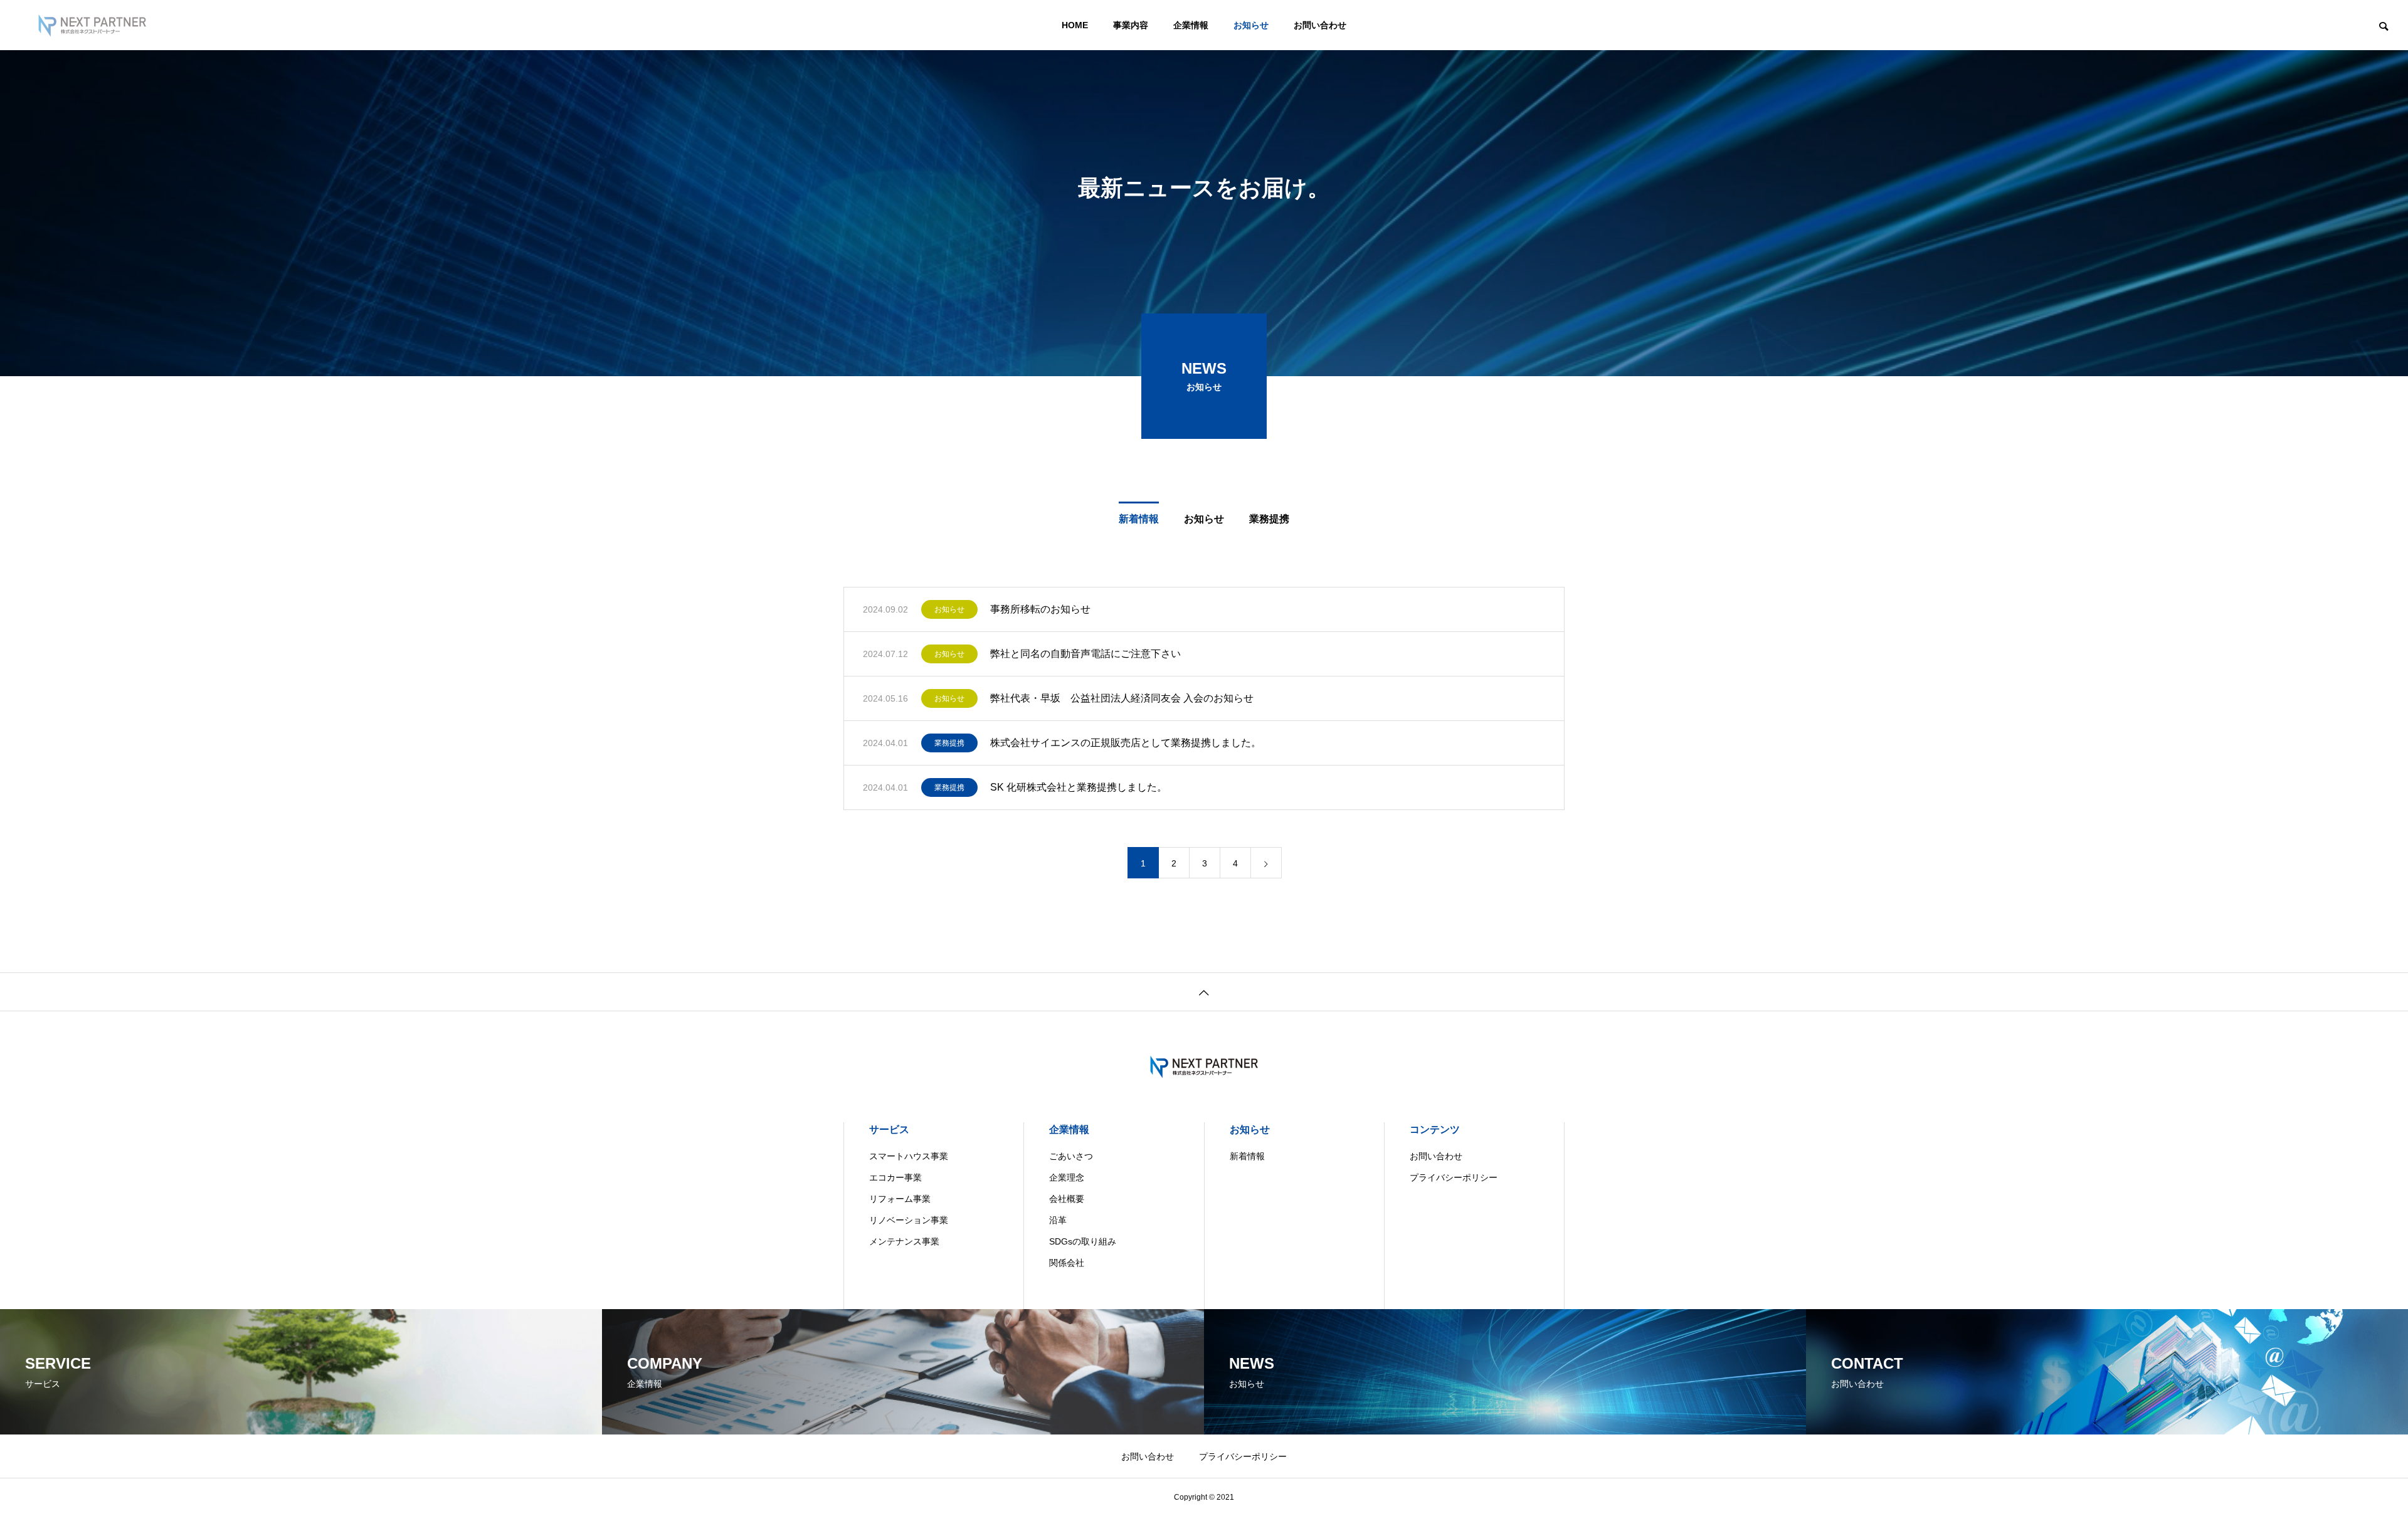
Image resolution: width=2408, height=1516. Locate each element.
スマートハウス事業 (909, 1156)
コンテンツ (1435, 1129)
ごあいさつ (1071, 1156)
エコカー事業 (895, 1177)
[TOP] (1204, 992)
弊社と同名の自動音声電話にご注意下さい (1085, 654)
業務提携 (1269, 519)
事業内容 (1131, 25)
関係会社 (1067, 1263)
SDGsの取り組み (1083, 1241)
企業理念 (1067, 1177)
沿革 (1058, 1220)
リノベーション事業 (909, 1220)
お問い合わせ (1320, 25)
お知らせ (1251, 25)
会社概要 (1067, 1199)
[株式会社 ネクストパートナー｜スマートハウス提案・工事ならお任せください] (92, 25)
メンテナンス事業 (904, 1241)
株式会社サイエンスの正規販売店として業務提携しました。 (1126, 743)
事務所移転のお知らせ (1040, 609)
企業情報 (1191, 25)
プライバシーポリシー (1454, 1177)
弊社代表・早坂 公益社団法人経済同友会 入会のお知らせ (1122, 698)
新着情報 (1139, 519)
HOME (1075, 25)
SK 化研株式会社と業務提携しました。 (1079, 787)
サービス (889, 1129)
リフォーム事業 (900, 1199)
